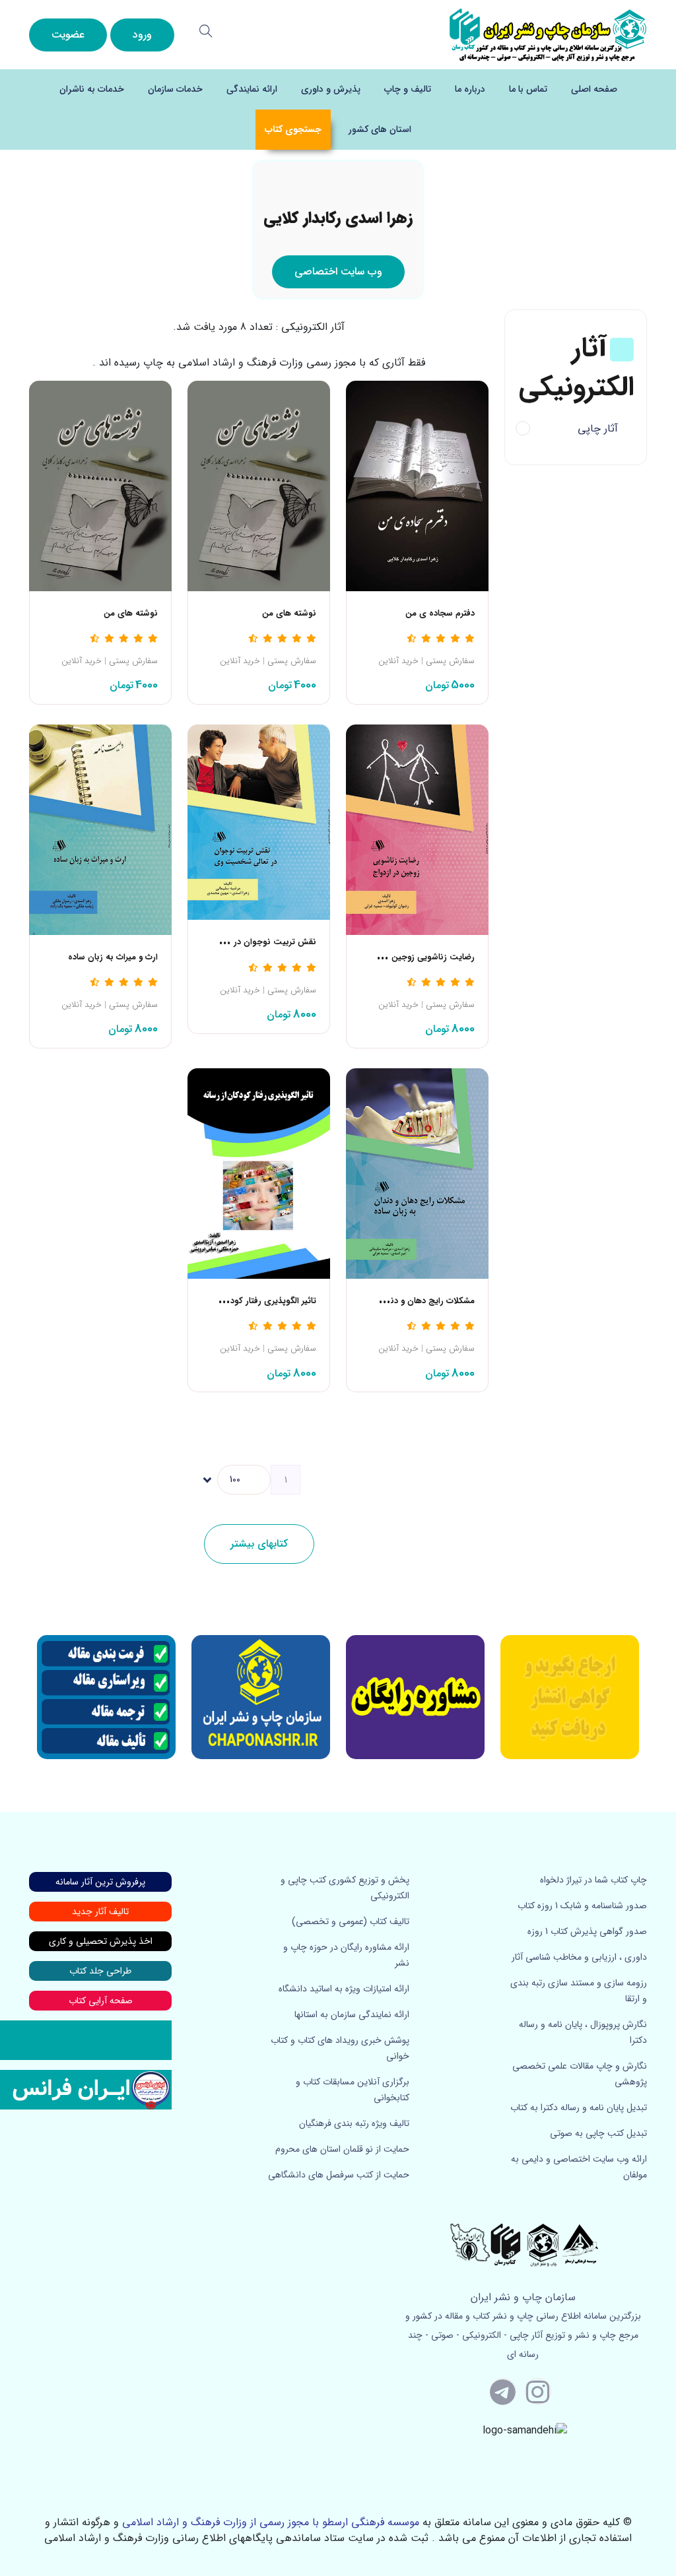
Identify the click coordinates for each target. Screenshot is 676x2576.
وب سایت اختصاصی (338, 272)
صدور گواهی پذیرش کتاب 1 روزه (587, 1931)
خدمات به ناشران (92, 89)
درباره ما (470, 89)
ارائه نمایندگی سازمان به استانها (352, 2014)
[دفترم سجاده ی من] (417, 485)
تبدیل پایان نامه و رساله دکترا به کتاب (579, 2108)
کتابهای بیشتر (259, 1544)
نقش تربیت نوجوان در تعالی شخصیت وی (240, 942)
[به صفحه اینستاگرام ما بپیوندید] (538, 2391)
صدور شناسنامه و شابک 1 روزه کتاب (582, 1906)
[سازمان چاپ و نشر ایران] (415, 1697)
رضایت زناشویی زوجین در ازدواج (416, 957)
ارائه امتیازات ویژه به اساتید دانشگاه (344, 1989)
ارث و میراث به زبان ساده (113, 957)
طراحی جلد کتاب (100, 1971)
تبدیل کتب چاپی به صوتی (598, 2133)
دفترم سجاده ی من (440, 614)
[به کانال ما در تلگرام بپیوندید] (503, 2391)
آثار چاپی (598, 429)
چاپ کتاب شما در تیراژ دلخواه (593, 1880)
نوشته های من (289, 614)
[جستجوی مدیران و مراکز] (206, 31)
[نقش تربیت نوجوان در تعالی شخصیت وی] (259, 822)
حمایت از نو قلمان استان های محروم (342, 2149)
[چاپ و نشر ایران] (548, 34)
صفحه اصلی (594, 89)
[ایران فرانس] (86, 2089)
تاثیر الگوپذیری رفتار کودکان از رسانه (252, 1301)
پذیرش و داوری (331, 89)
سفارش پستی (450, 661)
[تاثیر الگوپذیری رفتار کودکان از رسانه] (259, 1173)
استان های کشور (380, 129)
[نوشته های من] (259, 485)
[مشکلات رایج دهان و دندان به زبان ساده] (417, 1173)
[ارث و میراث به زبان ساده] (100, 829)
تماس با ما (528, 89)
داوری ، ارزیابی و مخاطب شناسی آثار (579, 1957)
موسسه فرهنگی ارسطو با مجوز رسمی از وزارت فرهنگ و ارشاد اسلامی (271, 2522)
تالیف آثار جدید (100, 1912)
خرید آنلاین (398, 661)
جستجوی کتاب (293, 129)
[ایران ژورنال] (570, 1697)
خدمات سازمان (175, 89)
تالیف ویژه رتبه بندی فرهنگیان (354, 2123)
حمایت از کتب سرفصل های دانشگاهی (339, 2175)
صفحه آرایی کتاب (101, 2001)
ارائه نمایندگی (252, 89)
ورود (142, 35)
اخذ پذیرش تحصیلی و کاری (101, 1941)
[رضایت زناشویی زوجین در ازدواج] (417, 829)
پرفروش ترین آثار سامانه (100, 1882)
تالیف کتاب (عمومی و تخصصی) (351, 1921)
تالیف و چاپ (408, 89)
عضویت (68, 35)
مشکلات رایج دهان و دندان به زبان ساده (402, 1301)
